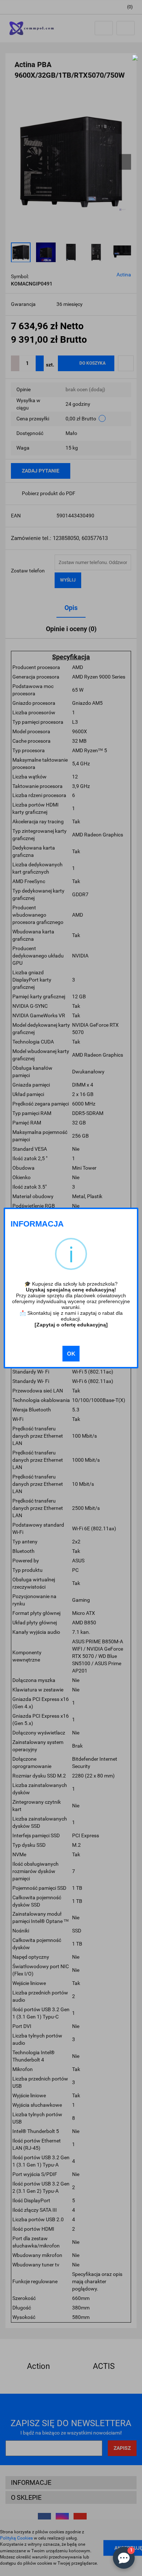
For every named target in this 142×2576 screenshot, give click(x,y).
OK (71, 1354)
